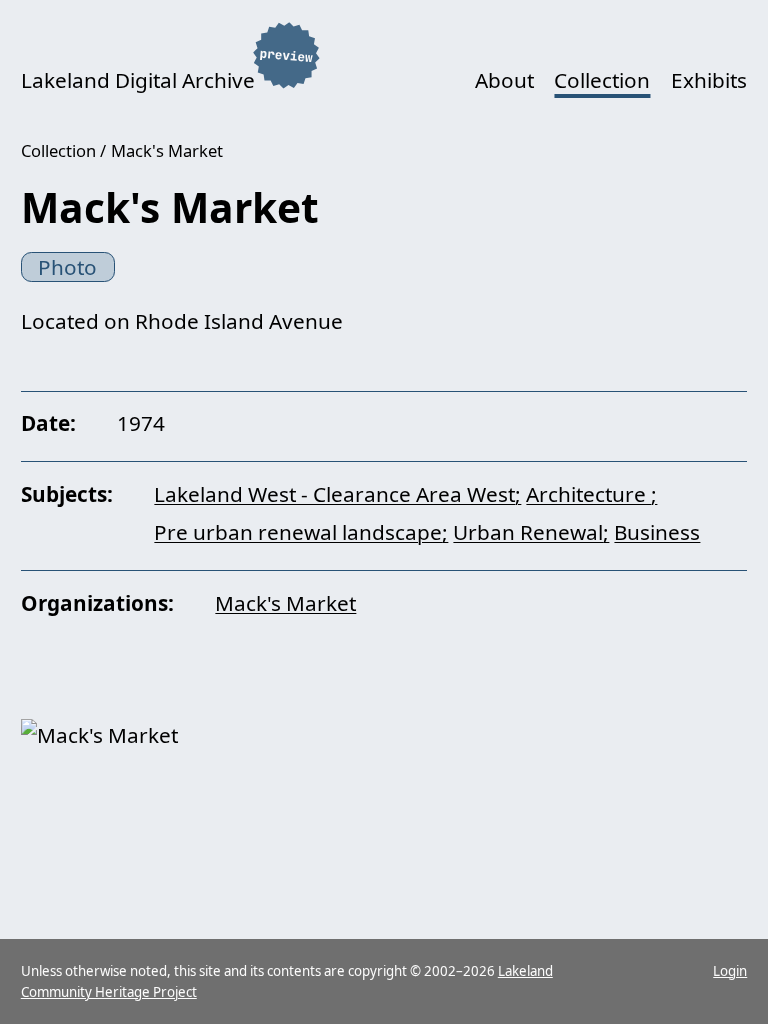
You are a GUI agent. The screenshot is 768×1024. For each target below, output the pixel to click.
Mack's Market (167, 150)
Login (730, 971)
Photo (67, 267)
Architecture (588, 494)
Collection (602, 80)
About (504, 80)
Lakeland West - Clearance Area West (334, 494)
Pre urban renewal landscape (298, 532)
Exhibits (709, 80)
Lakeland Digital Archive (138, 80)
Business (657, 532)
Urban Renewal (528, 532)
